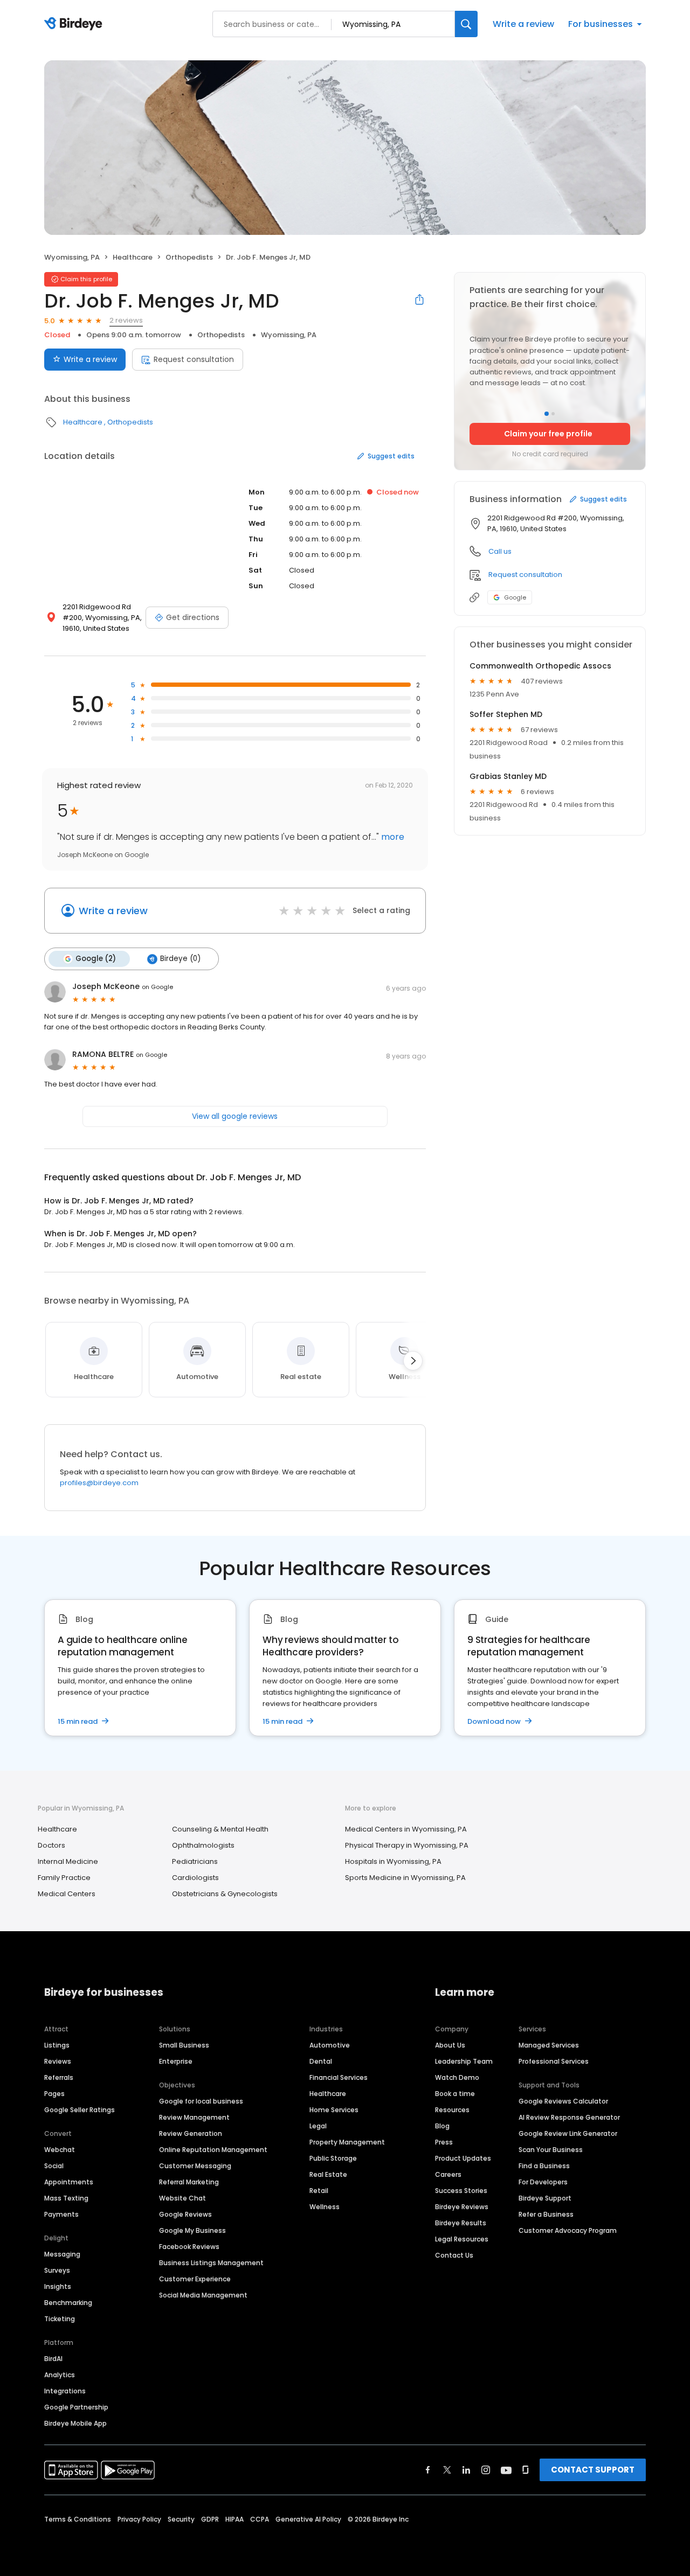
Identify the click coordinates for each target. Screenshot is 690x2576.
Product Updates (463, 2158)
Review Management (194, 2117)
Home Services (334, 2110)
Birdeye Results (461, 2223)
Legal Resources (462, 2239)
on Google (157, 987)
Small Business (184, 2045)
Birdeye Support (545, 2198)
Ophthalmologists (203, 1845)
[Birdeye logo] (75, 24)
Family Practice (64, 1878)
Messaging (62, 2254)
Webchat (60, 2150)
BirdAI (53, 2359)
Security (181, 2519)
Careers (448, 2174)
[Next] (413, 1361)
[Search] (466, 24)
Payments (61, 2214)
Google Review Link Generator (568, 2133)
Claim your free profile (548, 434)
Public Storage (333, 2158)
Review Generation (191, 2133)
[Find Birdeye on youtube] (506, 2470)
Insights (58, 2286)
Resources (452, 2110)
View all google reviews (235, 1116)
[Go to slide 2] (553, 414)
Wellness (325, 2207)
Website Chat (182, 2198)
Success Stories (461, 2191)
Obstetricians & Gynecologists (225, 1894)
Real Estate (328, 2174)
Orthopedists (189, 257)
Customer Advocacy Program (568, 2230)
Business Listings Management (211, 2263)
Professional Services (554, 2061)
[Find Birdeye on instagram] (486, 2470)
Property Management (347, 2142)
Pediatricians (195, 1861)
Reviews (58, 2061)
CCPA (260, 2519)
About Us (450, 2045)
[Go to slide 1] (547, 414)
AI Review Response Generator (569, 2117)
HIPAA (234, 2519)
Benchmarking (68, 2303)
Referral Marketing (189, 2182)
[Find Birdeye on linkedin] (466, 2470)
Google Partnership (76, 2407)
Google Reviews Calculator (563, 2101)
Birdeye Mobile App (75, 2423)
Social (54, 2166)
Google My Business (192, 2230)
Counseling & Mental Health (220, 1829)
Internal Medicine (68, 1861)
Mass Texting (66, 2198)
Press (444, 2142)
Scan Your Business (551, 2150)
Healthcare (133, 257)
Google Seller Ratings (80, 2110)
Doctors (51, 1845)
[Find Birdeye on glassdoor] (526, 2470)
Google (515, 597)
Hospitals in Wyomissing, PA (393, 1861)
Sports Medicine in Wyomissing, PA (405, 1878)
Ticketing (60, 2319)
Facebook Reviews (189, 2247)
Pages (54, 2094)
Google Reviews (185, 2214)
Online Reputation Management (213, 2150)
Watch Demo (457, 2077)
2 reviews (126, 320)
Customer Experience (195, 2279)
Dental (321, 2061)
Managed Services (549, 2045)
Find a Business (544, 2166)
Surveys (57, 2270)
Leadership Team (464, 2061)
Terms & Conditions (78, 2519)
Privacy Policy (139, 2519)
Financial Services (339, 2077)
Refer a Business (546, 2214)
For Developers (543, 2182)
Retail (319, 2191)
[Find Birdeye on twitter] (447, 2470)
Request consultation (194, 359)
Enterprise (176, 2061)
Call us (500, 551)
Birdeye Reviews (462, 2207)
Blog (442, 2126)
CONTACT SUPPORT (593, 2470)
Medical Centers (67, 1894)
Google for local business (201, 2101)
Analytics (60, 2375)
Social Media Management (203, 2295)
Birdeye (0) (180, 959)
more (392, 837)
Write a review (523, 24)
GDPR (210, 2519)
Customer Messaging (195, 2166)
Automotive (330, 2045)
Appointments (69, 2182)
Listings (57, 2045)
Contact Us (454, 2255)
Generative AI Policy (308, 2519)
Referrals (59, 2077)
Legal (318, 2126)
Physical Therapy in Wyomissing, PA (407, 1845)
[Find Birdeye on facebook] (428, 2470)
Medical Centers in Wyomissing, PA (406, 1829)
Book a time (455, 2094)
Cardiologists (195, 1878)
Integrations (65, 2391)
